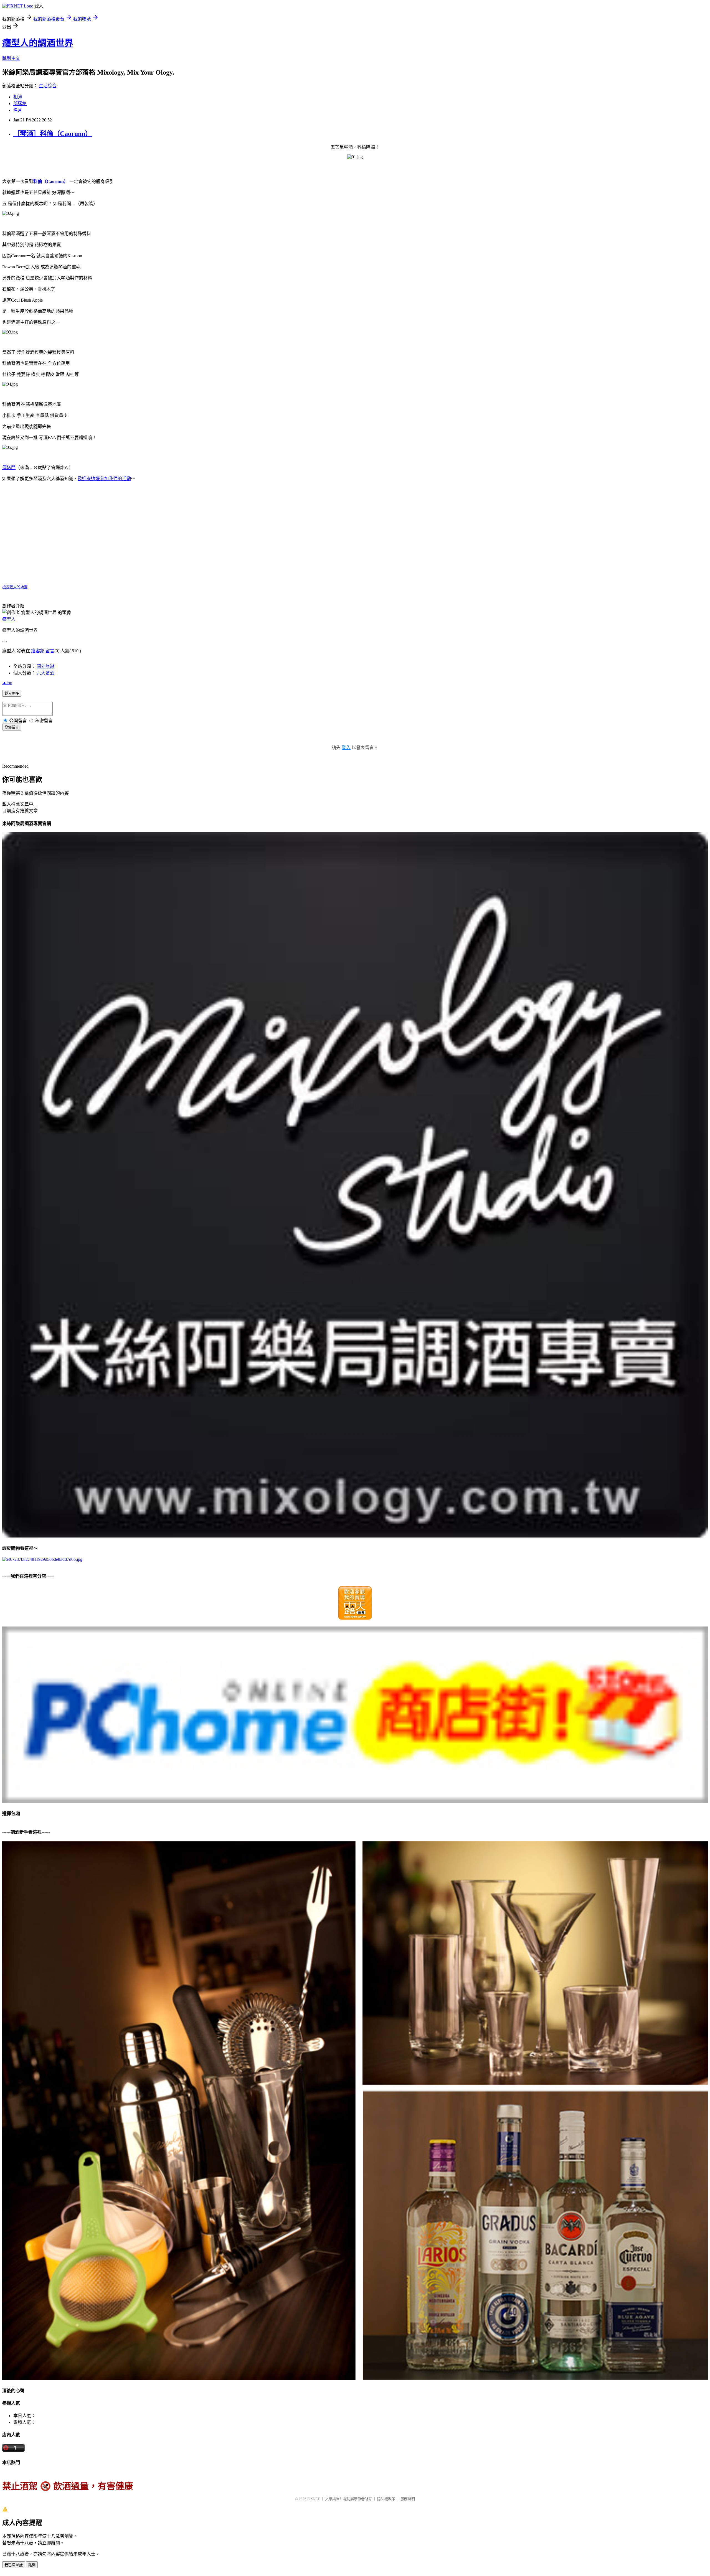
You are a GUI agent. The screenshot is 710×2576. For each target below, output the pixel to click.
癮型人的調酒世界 (38, 43)
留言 (50, 651)
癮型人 (9, 619)
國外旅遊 (45, 666)
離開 (32, 2565)
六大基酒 (45, 673)
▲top (7, 683)
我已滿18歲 (14, 2565)
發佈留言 (12, 727)
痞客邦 (38, 651)
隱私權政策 (386, 2499)
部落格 (20, 104)
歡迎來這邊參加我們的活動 (104, 479)
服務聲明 (408, 2499)
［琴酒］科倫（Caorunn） (53, 134)
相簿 (18, 97)
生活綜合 (48, 86)
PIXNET (314, 2499)
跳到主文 (11, 58)
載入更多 (12, 693)
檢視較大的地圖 (15, 587)
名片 (18, 110)
